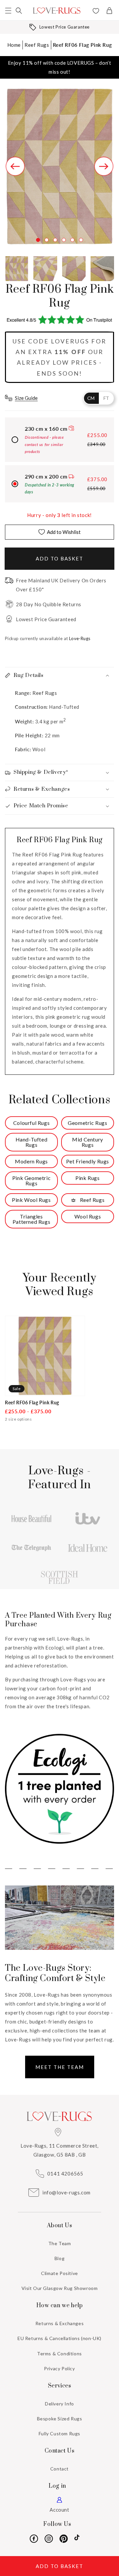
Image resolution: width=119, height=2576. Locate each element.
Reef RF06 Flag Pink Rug (82, 45)
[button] (8, 11)
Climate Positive (59, 2273)
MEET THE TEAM (60, 2067)
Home (14, 45)
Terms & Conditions (59, 2354)
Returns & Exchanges (59, 2323)
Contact (59, 2469)
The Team (60, 2243)
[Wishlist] (96, 12)
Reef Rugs (37, 45)
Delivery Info (59, 2404)
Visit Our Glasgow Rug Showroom (60, 2288)
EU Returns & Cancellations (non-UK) (59, 2338)
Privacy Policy (59, 2368)
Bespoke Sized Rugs (60, 2419)
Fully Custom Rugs (59, 2433)
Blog (59, 2258)
